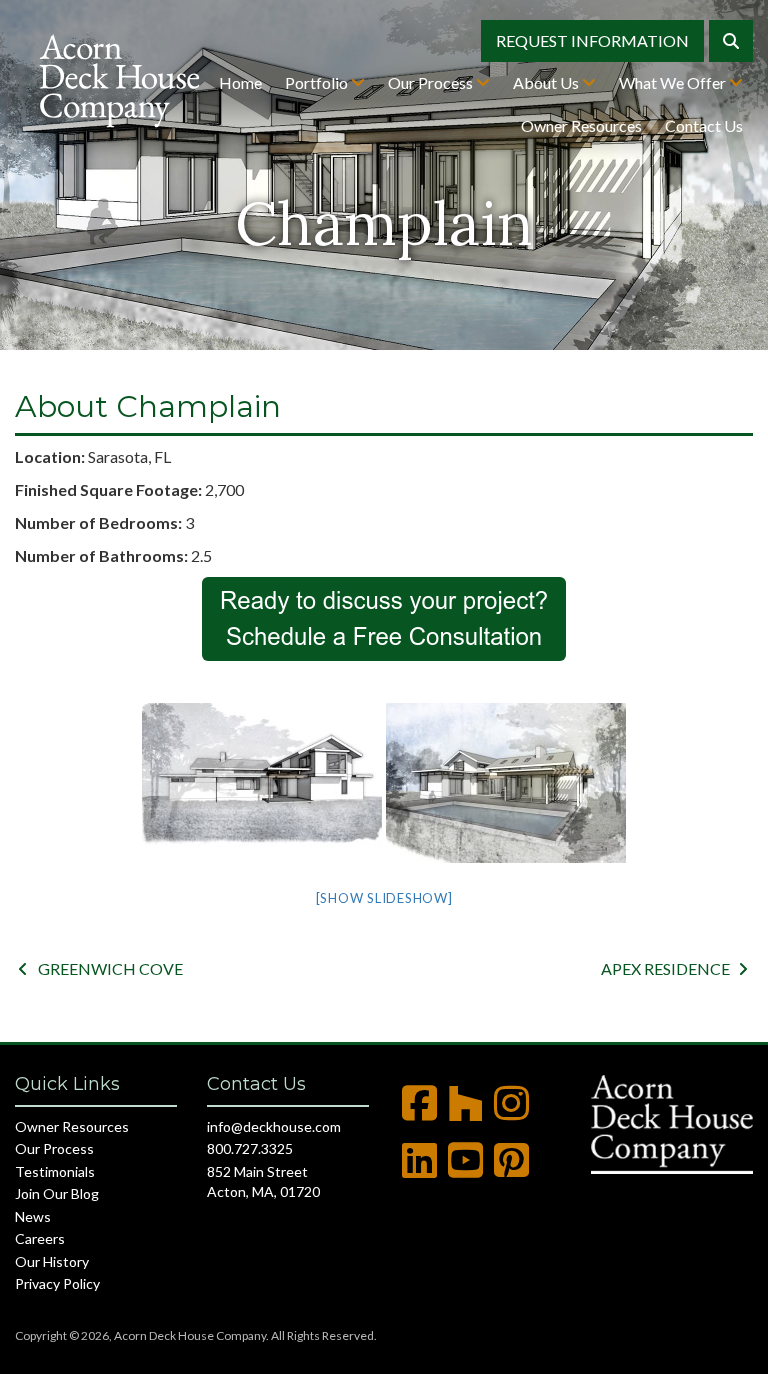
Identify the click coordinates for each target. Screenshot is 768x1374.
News (33, 1216)
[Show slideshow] (384, 898)
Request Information (592, 40)
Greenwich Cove (100, 968)
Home (240, 82)
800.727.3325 (250, 1148)
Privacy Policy (57, 1283)
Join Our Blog (57, 1193)
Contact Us (704, 125)
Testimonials (55, 1171)
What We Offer (674, 82)
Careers (40, 1238)
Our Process (432, 82)
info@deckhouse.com (274, 1126)
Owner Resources (581, 125)
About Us (547, 82)
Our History (52, 1261)
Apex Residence (674, 968)
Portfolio (318, 82)
